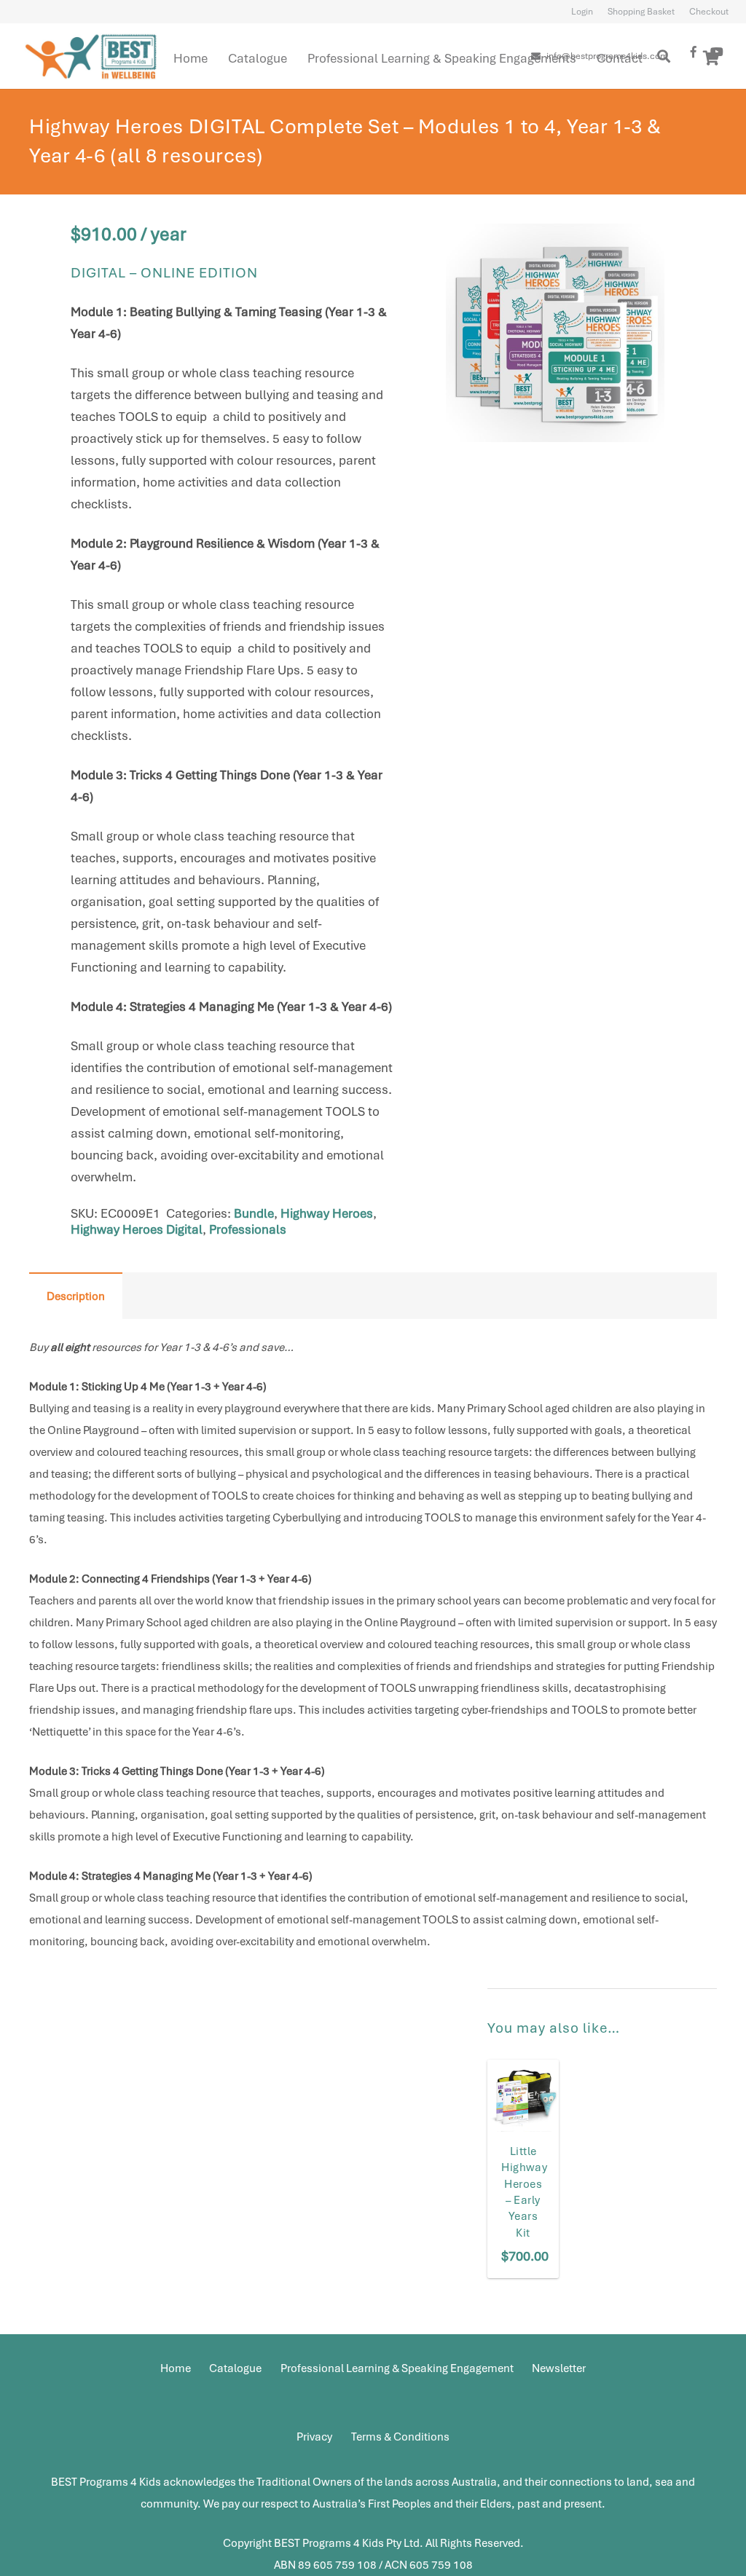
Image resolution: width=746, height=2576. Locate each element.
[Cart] (711, 58)
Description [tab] (76, 1296)
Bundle (254, 1213)
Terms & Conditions (400, 2437)
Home (176, 2368)
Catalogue (235, 2368)
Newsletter (559, 2368)
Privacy (314, 2437)
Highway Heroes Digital (137, 1229)
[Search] (664, 56)
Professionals (248, 1229)
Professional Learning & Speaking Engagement (397, 2368)
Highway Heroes (327, 1213)
